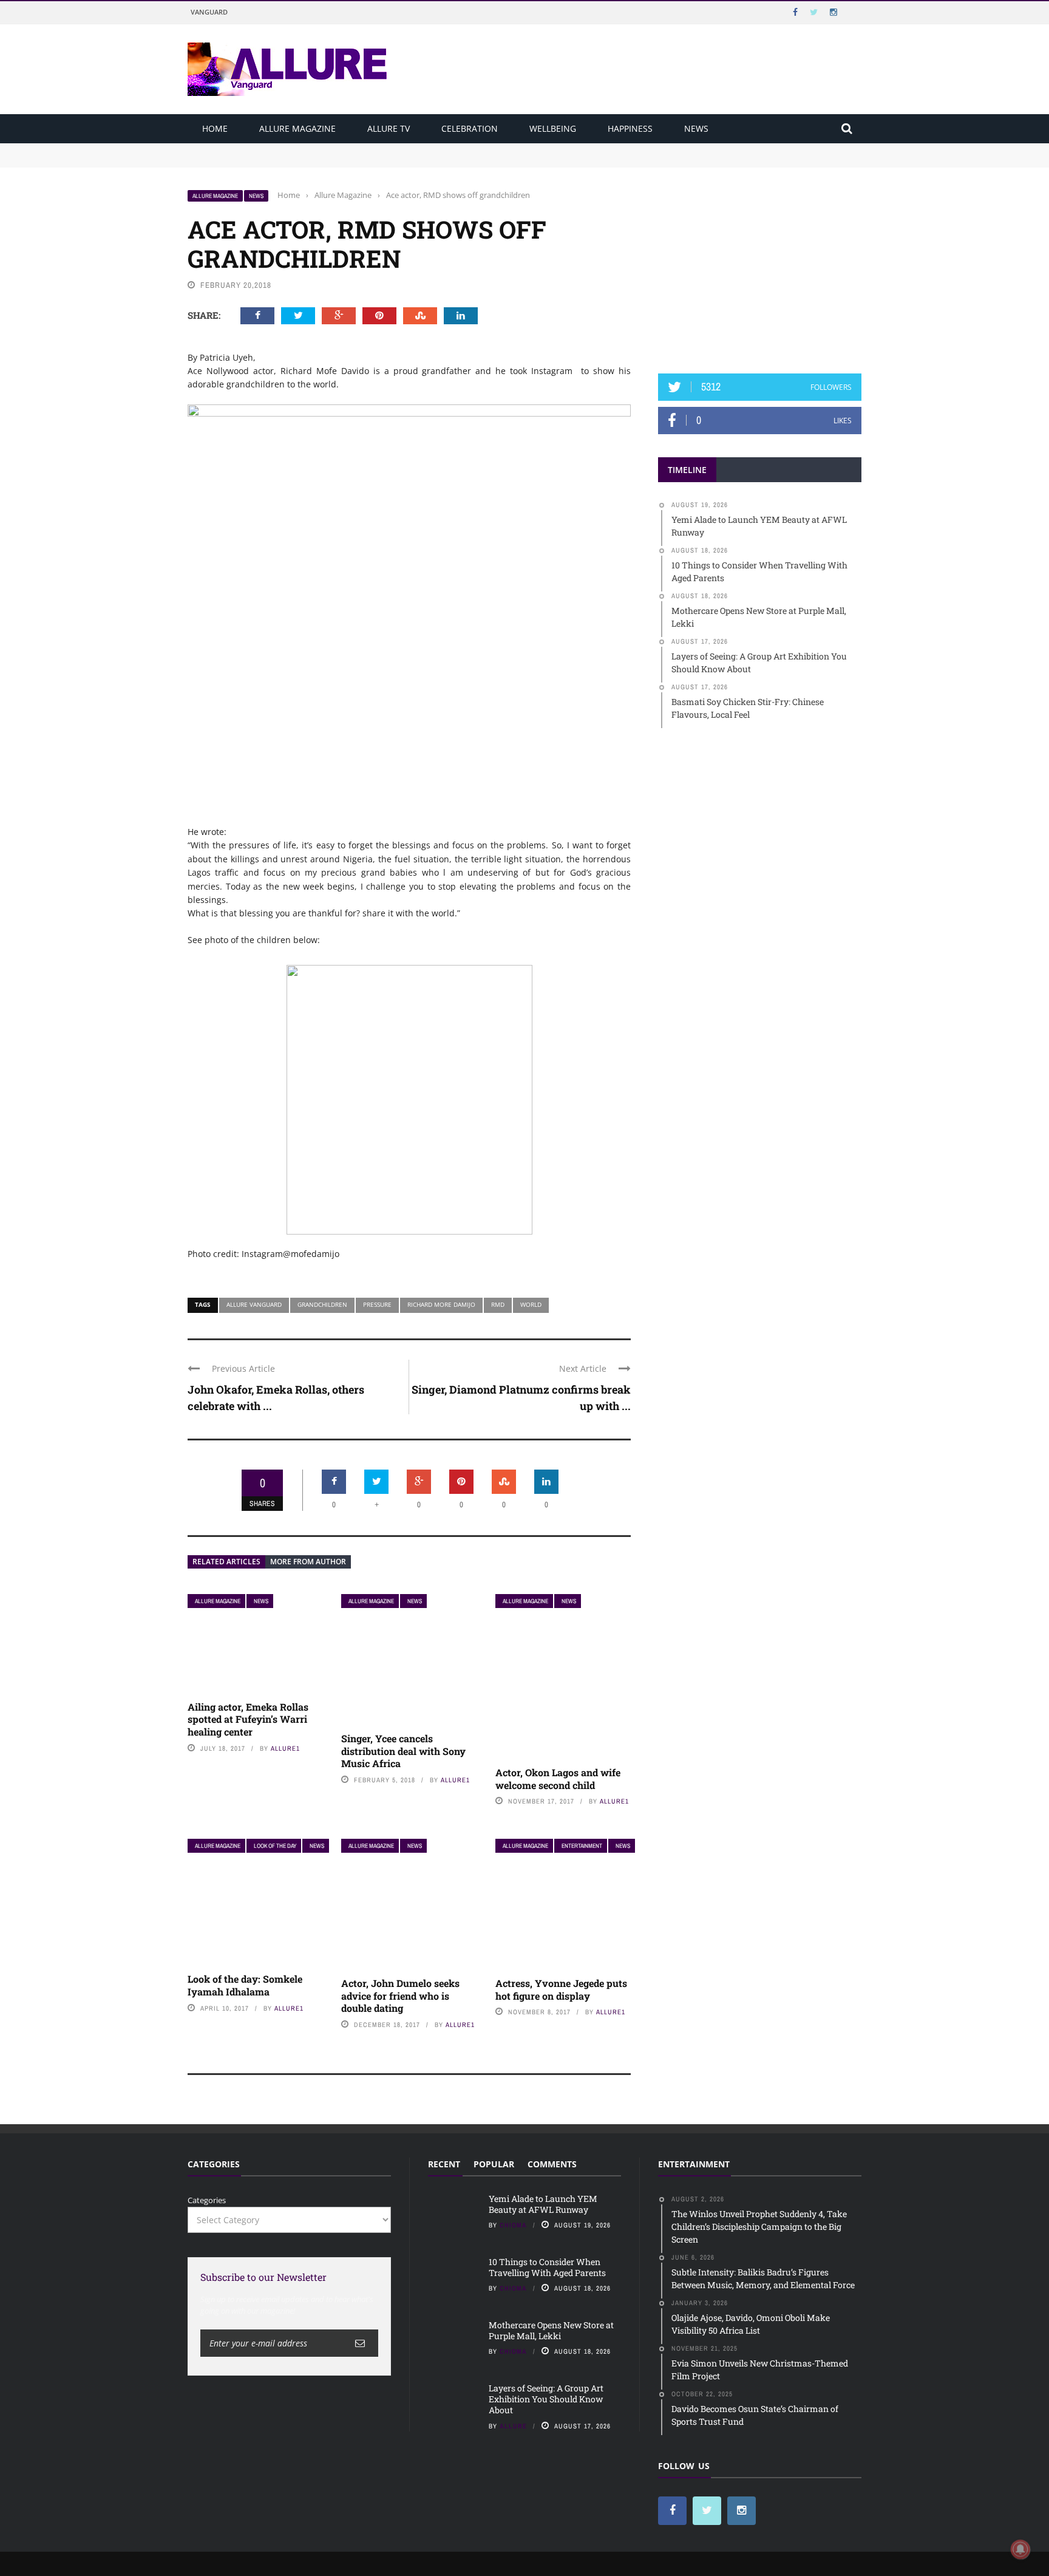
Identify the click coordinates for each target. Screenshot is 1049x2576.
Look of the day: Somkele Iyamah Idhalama (245, 1985)
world (531, 1304)
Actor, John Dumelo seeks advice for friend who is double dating (400, 1996)
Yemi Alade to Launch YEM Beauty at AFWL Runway (288, 149)
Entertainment (582, 1846)
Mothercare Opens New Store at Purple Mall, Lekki (551, 2330)
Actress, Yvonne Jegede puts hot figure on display (561, 1989)
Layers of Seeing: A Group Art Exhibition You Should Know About (546, 2399)
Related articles (226, 1562)
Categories (207, 2200)
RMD (498, 1304)
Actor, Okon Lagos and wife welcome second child (558, 1779)
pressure (377, 1304)
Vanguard (209, 12)
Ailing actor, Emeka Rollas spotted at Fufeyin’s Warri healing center (248, 1719)
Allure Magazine (297, 128)
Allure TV (389, 128)
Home (215, 128)
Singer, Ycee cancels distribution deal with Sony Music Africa (403, 1751)
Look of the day (275, 1846)
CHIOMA (513, 2225)
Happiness (630, 128)
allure (513, 2426)
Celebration (470, 128)
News (696, 128)
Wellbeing (553, 128)
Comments (552, 2164)
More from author (308, 1562)
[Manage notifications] (1020, 2549)
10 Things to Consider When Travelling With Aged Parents (297, 160)
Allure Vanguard (254, 1304)
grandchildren (322, 1304)
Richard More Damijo (441, 1304)
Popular (494, 2164)
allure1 (285, 1748)
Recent (444, 2164)
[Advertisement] (760, 265)
